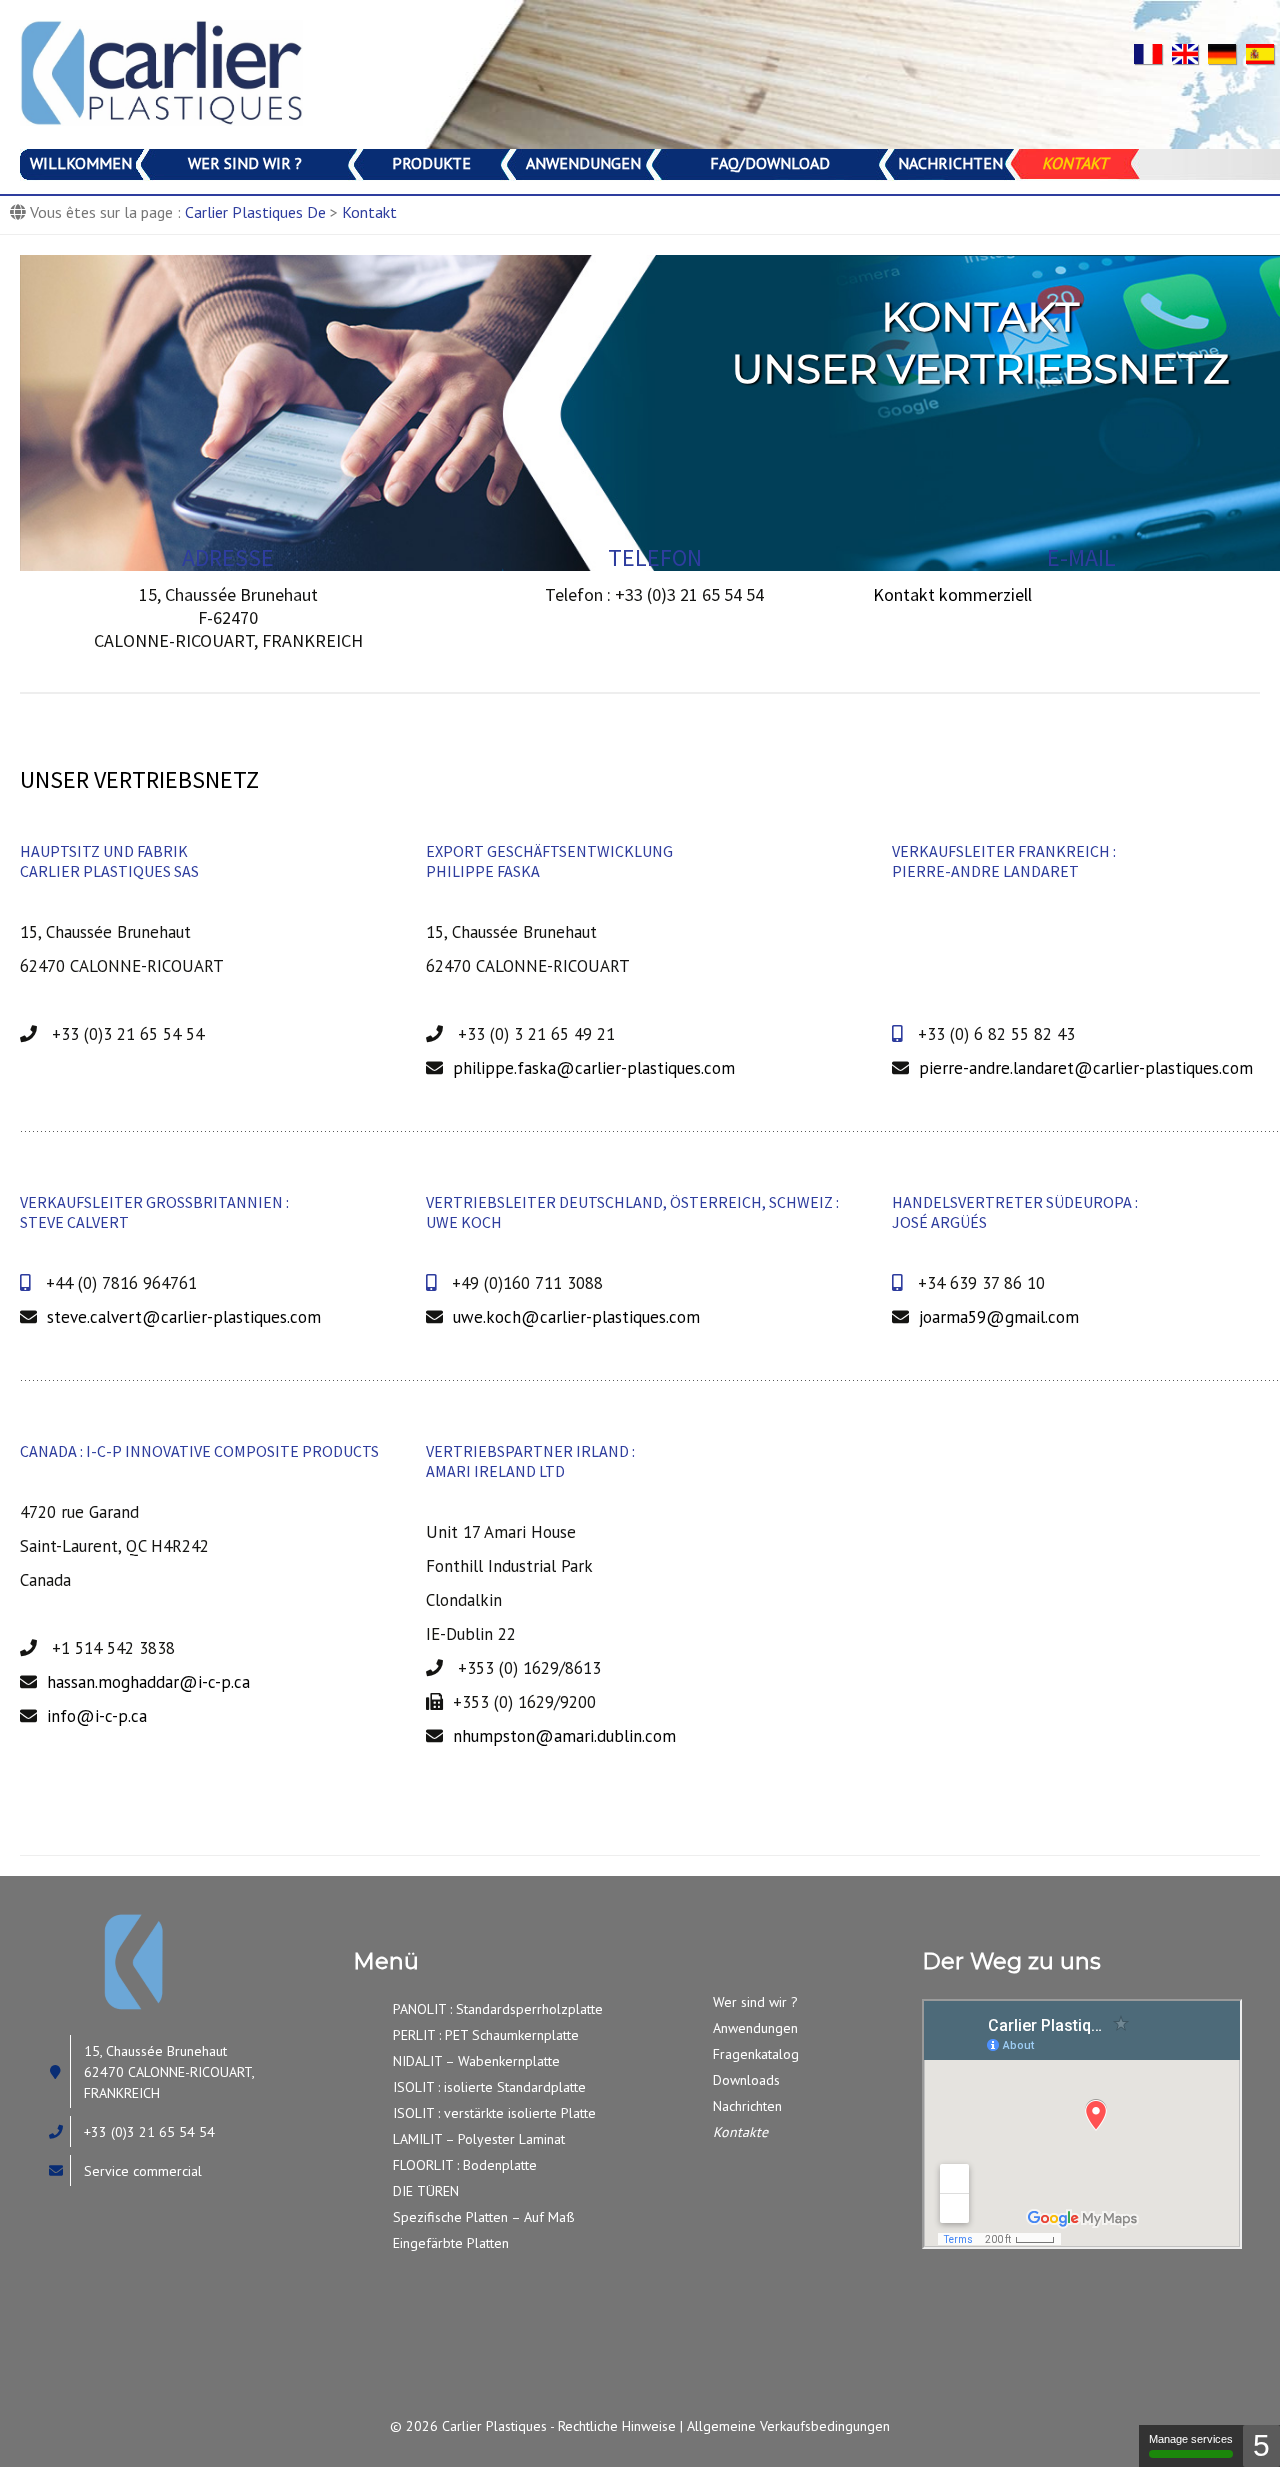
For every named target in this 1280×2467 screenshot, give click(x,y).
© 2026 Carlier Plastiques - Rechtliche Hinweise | (538, 2426)
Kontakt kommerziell (952, 594)
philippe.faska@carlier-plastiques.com (594, 1068)
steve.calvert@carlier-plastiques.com (184, 1317)
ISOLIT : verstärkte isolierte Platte (494, 2113)
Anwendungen (583, 163)
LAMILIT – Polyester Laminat (479, 2139)
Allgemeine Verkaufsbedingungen (788, 2426)
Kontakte (740, 2132)
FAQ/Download (770, 163)
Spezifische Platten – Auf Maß (484, 2217)
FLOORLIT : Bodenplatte (465, 2165)
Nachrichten (950, 163)
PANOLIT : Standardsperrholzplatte (498, 2009)
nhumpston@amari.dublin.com (564, 1736)
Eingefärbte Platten (451, 2243)
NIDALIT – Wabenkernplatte (476, 2061)
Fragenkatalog (756, 2054)
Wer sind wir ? (245, 163)
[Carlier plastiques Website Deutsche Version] (1227, 52)
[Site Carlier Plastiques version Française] (1153, 52)
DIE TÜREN (426, 2191)
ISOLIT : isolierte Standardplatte (489, 2087)
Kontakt (1075, 163)
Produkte (431, 163)
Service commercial (143, 2171)
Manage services (1191, 2439)
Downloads (746, 2080)
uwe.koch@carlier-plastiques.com (576, 1317)
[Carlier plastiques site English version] (1190, 52)
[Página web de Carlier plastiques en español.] (1263, 52)
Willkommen (81, 163)
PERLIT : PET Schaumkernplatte (486, 2035)
